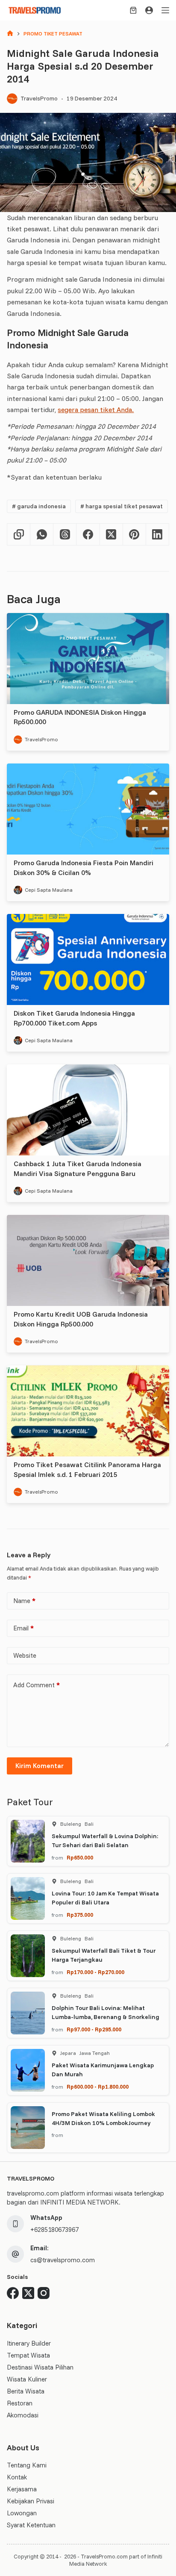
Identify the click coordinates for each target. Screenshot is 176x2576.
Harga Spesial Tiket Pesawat (122, 506)
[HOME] (10, 34)
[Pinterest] (135, 535)
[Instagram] (44, 2293)
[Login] (149, 10)
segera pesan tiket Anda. (96, 410)
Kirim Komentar (40, 1766)
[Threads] (65, 535)
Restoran (20, 2403)
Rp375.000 (80, 1915)
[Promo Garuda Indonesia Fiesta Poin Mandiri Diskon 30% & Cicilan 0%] (88, 809)
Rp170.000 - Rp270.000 (95, 1972)
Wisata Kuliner (27, 2379)
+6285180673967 (54, 2230)
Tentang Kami (27, 2465)
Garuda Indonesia (39, 506)
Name (24, 1601)
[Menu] (165, 10)
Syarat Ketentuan (31, 2525)
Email (23, 1628)
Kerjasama (22, 2489)
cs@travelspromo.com (63, 2260)
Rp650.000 (80, 1857)
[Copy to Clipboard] (19, 535)
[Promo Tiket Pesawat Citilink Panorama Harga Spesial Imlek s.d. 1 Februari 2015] (88, 1411)
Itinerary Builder (29, 2343)
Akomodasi (23, 2415)
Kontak (17, 2477)
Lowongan (22, 2513)
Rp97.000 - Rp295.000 (94, 2029)
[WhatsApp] (42, 535)
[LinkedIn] (158, 535)
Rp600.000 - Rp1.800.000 (98, 2087)
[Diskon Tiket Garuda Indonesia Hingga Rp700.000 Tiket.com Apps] (88, 959)
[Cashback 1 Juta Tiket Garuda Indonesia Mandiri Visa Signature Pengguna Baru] (88, 1110)
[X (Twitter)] (111, 535)
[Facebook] (88, 535)
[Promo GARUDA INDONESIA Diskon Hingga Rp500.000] (88, 659)
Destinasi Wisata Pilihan (40, 2367)
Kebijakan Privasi (31, 2501)
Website (25, 1655)
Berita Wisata (26, 2391)
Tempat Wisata (28, 2355)
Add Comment (37, 1685)
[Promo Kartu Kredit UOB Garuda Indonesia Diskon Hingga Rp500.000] (88, 1260)
